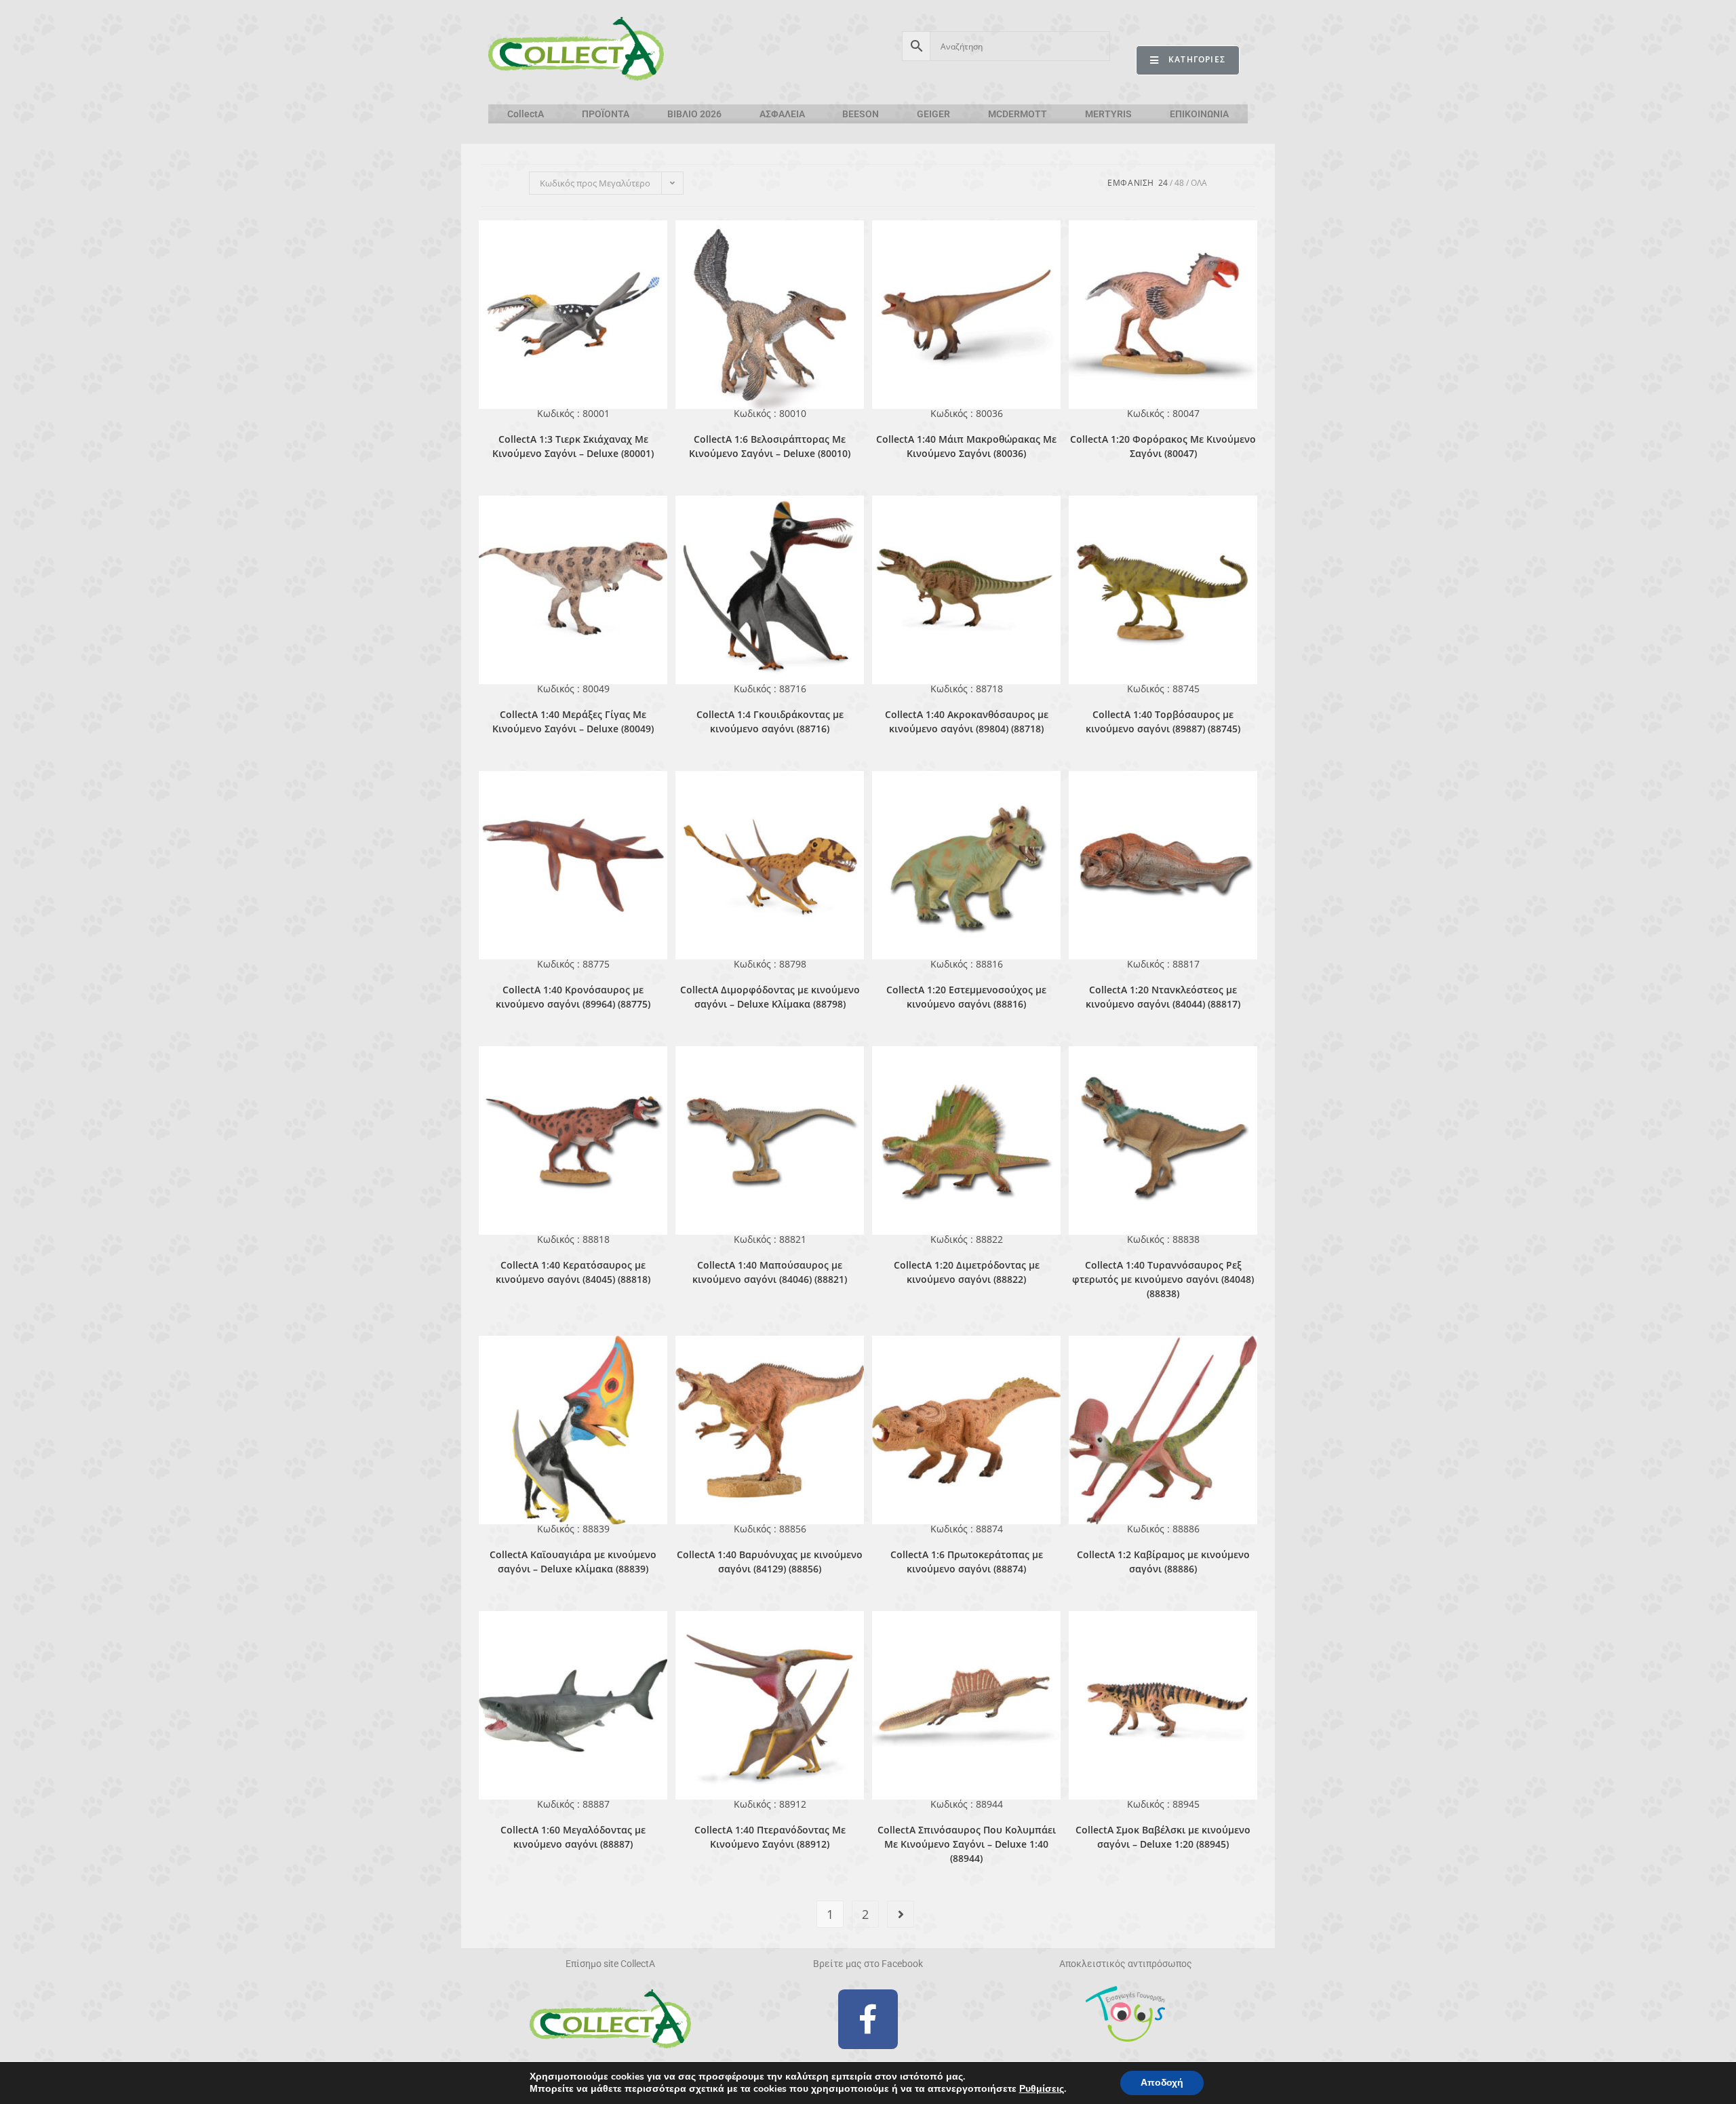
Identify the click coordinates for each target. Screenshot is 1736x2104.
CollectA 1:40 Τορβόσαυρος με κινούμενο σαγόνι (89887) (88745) (1163, 721)
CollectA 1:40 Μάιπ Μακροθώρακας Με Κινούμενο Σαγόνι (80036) (966, 446)
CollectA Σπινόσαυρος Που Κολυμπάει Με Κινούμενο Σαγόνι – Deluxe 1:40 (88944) (967, 1844)
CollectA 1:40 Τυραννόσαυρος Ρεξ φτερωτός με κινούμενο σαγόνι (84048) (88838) (1163, 1279)
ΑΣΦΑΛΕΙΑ (782, 114)
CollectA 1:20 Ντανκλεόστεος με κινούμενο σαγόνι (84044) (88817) (1163, 997)
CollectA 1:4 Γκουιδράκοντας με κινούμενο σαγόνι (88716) (770, 721)
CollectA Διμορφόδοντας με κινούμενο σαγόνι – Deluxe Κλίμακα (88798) (770, 997)
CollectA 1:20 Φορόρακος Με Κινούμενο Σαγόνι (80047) (1163, 446)
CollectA (526, 114)
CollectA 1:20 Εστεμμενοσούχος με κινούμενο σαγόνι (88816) (966, 997)
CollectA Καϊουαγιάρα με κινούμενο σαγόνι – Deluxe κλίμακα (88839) (573, 1562)
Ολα (1199, 183)
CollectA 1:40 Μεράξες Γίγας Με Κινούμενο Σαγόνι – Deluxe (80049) (573, 721)
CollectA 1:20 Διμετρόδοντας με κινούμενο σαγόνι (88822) (967, 1272)
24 (1163, 183)
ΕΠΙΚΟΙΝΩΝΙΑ (1199, 114)
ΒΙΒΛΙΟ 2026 (694, 114)
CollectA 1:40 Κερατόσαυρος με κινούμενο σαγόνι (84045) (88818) (573, 1272)
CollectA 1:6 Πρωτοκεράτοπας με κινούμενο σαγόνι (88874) (967, 1562)
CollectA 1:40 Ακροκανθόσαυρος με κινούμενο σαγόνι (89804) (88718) (967, 721)
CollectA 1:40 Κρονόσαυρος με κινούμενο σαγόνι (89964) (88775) (573, 997)
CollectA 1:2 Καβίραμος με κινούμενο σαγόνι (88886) (1163, 1562)
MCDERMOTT (1018, 114)
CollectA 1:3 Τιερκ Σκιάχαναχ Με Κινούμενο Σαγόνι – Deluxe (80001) (573, 446)
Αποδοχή (1162, 2083)
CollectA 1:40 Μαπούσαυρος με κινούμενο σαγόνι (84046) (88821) (770, 1272)
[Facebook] (868, 2019)
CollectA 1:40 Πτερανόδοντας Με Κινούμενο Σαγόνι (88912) (770, 1837)
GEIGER (933, 114)
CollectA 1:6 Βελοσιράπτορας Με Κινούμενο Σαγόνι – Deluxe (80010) (770, 446)
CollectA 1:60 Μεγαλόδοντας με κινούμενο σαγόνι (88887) (573, 1837)
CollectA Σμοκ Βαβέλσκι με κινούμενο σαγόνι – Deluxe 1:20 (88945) (1163, 1837)
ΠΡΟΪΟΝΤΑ (606, 114)
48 (1179, 183)
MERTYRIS (1108, 114)
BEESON (861, 114)
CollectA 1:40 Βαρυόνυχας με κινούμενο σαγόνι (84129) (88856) (770, 1562)
